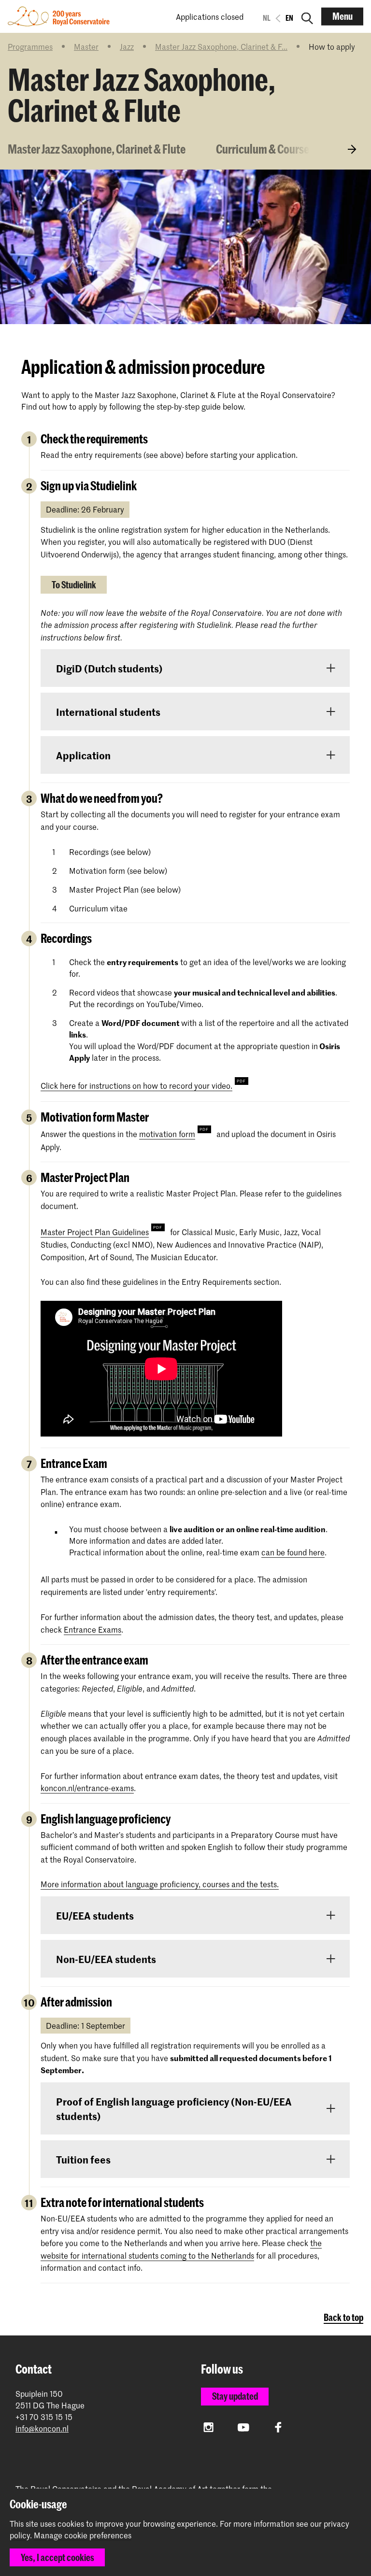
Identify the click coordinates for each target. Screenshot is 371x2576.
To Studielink (74, 585)
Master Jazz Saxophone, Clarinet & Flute (97, 149)
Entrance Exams (93, 1629)
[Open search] (307, 16)
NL (267, 18)
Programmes (30, 46)
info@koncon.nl (42, 2428)
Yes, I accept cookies (57, 2557)
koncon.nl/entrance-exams (87, 1788)
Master (86, 46)
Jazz (127, 46)
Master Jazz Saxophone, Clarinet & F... (221, 46)
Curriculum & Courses (265, 149)
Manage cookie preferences (83, 2535)
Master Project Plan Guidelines (95, 1232)
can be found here (293, 1552)
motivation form (167, 1134)
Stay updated (235, 2396)
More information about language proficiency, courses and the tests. (160, 1884)
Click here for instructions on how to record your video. (136, 1085)
